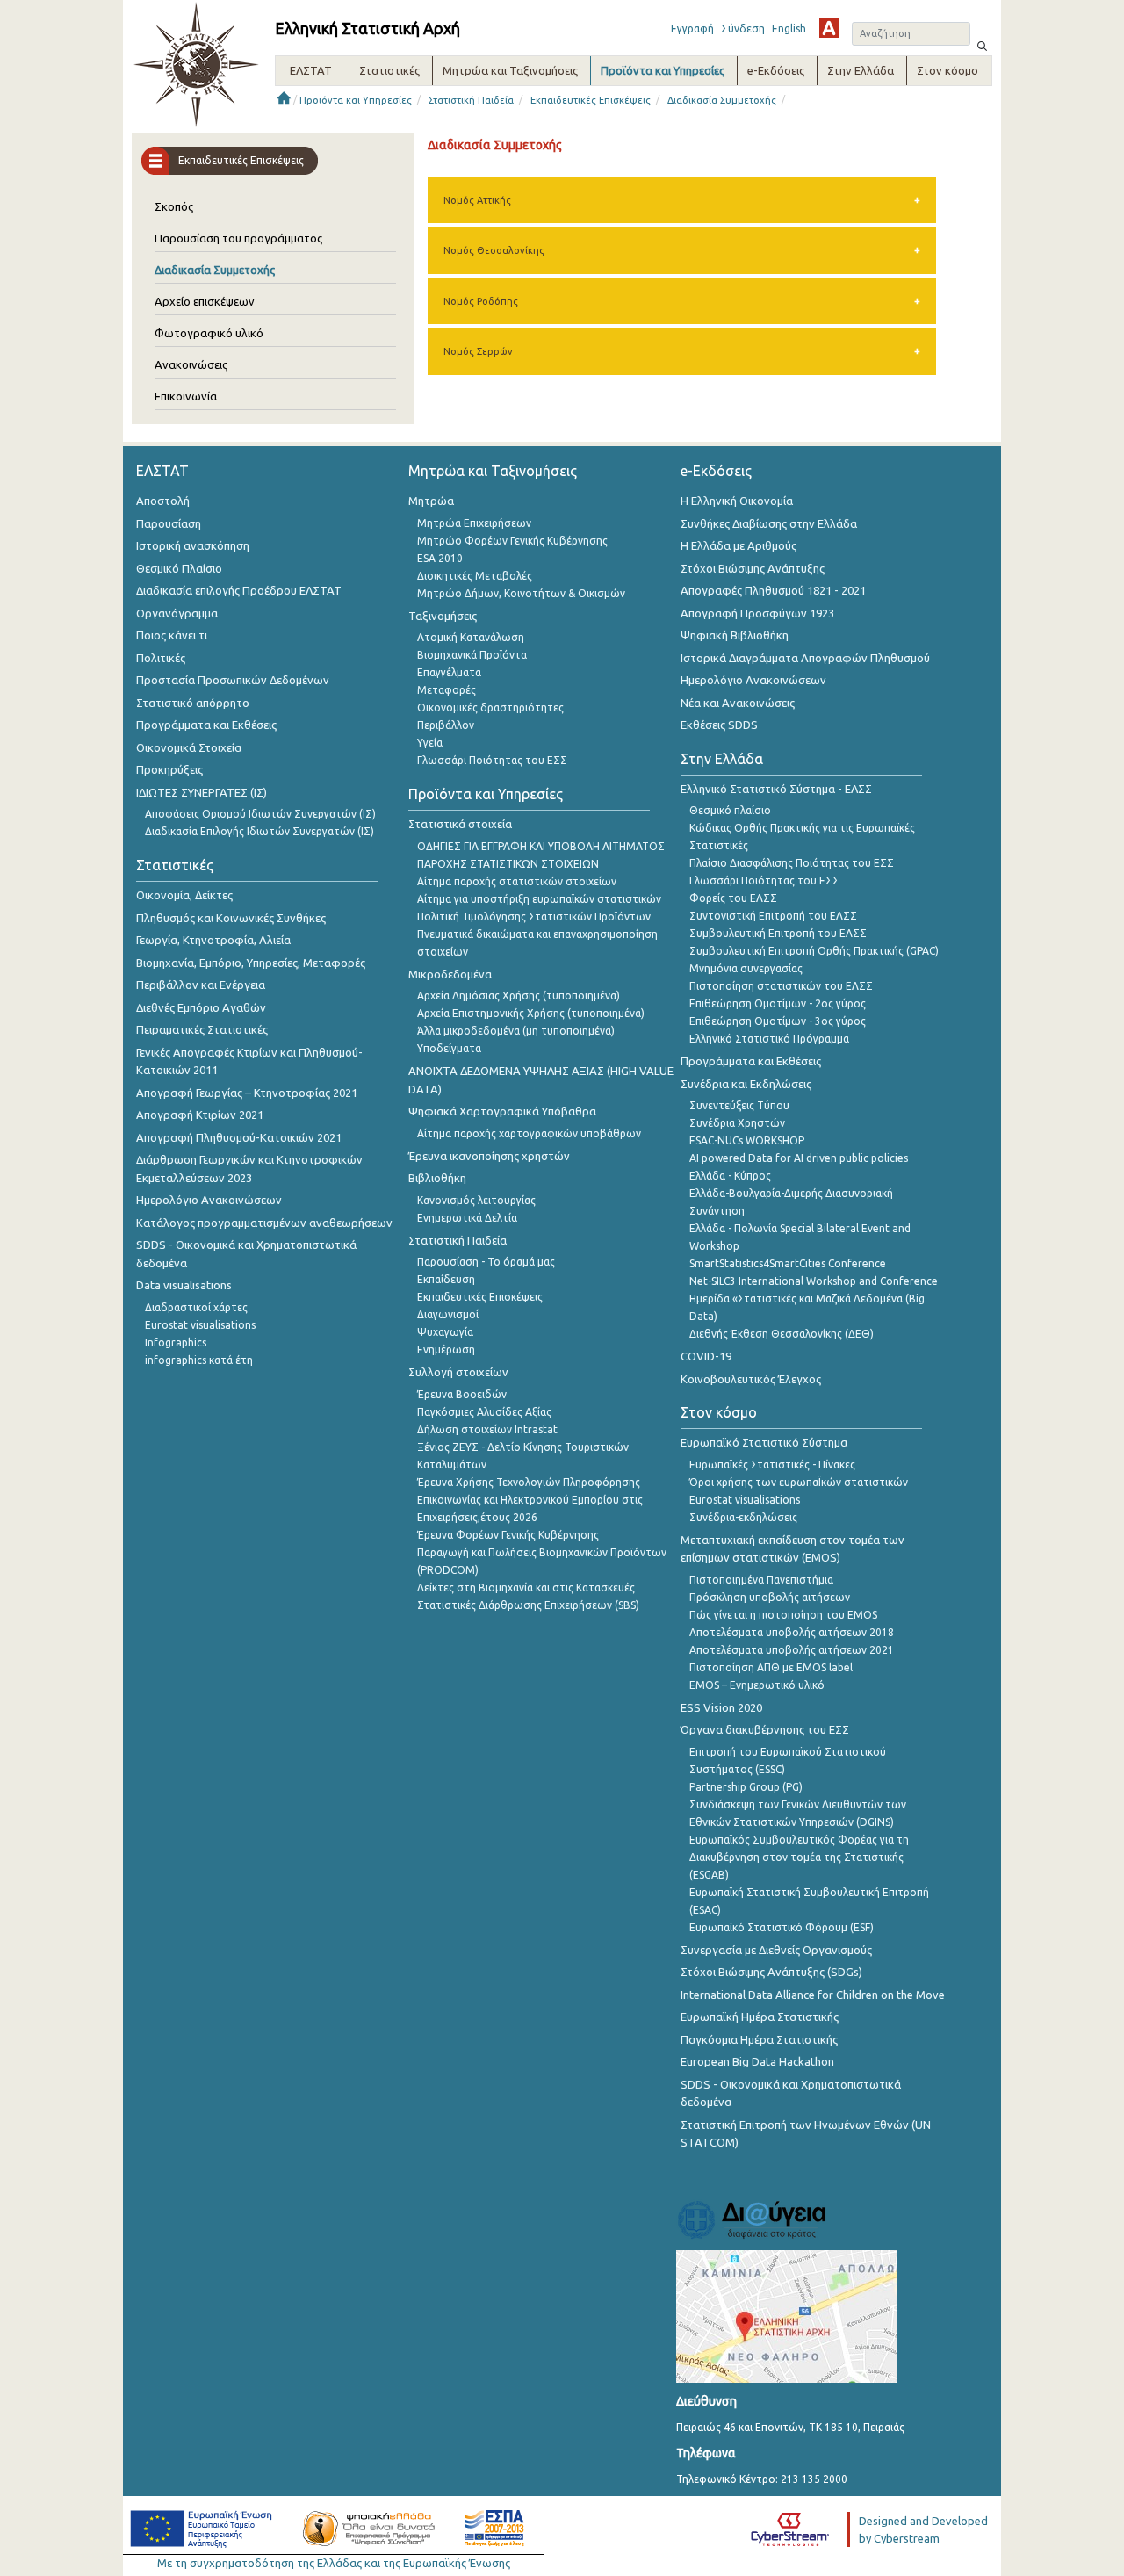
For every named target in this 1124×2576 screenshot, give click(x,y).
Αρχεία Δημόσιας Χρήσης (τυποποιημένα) (519, 996)
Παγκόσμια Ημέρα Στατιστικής (759, 2039)
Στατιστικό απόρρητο (193, 703)
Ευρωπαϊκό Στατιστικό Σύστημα (764, 1442)
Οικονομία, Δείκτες (184, 895)
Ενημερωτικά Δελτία (467, 1218)
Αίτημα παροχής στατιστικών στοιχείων (517, 881)
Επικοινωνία (186, 396)
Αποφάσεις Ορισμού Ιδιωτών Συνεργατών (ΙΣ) (260, 814)
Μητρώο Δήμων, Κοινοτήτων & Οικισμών (521, 593)
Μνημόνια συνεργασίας (746, 968)
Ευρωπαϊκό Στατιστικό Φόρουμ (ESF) (782, 1927)
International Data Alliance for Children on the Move (813, 1995)
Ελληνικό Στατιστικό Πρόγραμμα (769, 1039)
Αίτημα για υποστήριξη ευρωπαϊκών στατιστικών (539, 899)
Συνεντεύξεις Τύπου (739, 1105)
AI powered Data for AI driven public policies (799, 1158)
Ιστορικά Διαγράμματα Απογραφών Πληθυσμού (805, 658)
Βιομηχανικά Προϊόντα (472, 655)
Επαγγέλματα (449, 672)
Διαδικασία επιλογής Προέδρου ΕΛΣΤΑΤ (239, 590)
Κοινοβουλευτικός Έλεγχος (751, 1379)
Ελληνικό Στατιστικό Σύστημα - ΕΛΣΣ (776, 789)
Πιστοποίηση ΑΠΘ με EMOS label (771, 1667)
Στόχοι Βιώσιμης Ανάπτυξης (753, 568)
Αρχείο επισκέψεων (205, 301)
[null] (983, 44)
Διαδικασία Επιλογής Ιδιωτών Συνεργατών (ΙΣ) (259, 831)
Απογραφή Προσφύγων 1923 (757, 613)
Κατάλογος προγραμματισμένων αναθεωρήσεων (264, 1223)
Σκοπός (174, 206)
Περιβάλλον (446, 725)
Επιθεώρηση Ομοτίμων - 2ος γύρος (778, 1003)
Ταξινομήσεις (443, 616)
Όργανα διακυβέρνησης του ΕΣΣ (765, 1729)
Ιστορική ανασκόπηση (193, 545)
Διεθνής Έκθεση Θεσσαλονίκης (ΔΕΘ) (782, 1334)
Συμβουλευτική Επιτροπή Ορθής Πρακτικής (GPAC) (814, 951)
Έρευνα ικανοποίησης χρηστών (489, 1156)
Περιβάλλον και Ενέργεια (201, 985)
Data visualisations (184, 1285)
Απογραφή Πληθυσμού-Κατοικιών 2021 (239, 1137)
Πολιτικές (161, 658)
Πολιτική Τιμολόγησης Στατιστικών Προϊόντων (534, 916)
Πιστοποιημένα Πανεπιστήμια (761, 1580)
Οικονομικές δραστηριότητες (490, 707)
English (789, 29)
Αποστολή (163, 501)
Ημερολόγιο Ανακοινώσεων (209, 1200)
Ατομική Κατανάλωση (471, 637)
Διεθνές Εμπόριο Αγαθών (201, 1007)
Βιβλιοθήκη (437, 1178)
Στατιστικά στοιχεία (460, 824)
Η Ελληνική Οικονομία (737, 501)
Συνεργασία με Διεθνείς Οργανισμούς (776, 1950)
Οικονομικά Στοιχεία (189, 747)
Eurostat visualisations (200, 1325)
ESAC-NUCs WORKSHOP (747, 1140)
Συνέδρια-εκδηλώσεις (743, 1517)
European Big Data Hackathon (757, 2061)
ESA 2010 (440, 558)
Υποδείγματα (449, 1048)
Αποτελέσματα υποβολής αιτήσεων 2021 (792, 1650)
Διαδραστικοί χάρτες (196, 1307)
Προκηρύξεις (169, 769)
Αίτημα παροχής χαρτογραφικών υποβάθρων (529, 1133)
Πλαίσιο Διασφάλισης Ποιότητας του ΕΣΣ (792, 863)
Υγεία (430, 743)
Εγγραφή (692, 29)
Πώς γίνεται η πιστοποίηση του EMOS (783, 1615)
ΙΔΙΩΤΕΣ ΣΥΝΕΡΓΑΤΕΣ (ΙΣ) (202, 792)
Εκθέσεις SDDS (719, 725)
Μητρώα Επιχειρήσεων (474, 523)
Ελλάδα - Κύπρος (730, 1176)
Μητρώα (431, 501)
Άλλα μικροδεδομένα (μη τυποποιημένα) (516, 1031)
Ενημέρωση (446, 1349)
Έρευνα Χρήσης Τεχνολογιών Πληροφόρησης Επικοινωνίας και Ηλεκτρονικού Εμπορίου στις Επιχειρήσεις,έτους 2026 (530, 1500)
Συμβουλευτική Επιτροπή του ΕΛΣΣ (778, 933)
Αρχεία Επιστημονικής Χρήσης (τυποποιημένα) (531, 1013)
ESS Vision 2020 (721, 1707)
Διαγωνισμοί (448, 1314)
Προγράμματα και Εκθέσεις (206, 725)
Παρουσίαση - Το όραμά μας (486, 1262)
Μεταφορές (447, 690)
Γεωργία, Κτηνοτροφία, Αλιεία (213, 940)
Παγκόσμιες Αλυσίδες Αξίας (484, 1412)
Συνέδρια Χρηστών (737, 1123)
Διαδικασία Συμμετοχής (722, 100)
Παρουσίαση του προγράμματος (238, 238)
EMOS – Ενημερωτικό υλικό (757, 1685)
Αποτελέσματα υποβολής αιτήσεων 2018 (792, 1632)
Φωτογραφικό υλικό (209, 333)
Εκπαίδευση (446, 1279)
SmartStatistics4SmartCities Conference (788, 1263)
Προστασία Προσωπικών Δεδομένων (233, 680)
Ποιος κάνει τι (172, 635)
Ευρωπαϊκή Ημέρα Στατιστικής (760, 2017)
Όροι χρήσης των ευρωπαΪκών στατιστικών (799, 1482)
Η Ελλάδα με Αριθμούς (739, 545)
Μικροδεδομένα (450, 974)
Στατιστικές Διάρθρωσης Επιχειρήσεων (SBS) (528, 1605)
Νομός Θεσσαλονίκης (494, 250)
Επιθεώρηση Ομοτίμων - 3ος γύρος (778, 1021)
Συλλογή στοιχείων (458, 1372)
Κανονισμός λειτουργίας (476, 1200)
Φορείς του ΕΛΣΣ (733, 898)
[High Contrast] (829, 28)
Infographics (176, 1342)
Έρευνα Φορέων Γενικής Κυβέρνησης (508, 1535)
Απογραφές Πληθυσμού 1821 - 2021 (773, 590)
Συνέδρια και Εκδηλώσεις (746, 1084)
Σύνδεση (743, 29)
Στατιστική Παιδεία (471, 100)
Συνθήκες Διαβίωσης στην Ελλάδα (769, 523)
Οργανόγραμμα (177, 613)
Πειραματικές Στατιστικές (202, 1029)
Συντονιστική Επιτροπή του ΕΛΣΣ (773, 916)
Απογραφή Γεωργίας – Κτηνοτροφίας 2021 (247, 1093)
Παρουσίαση (169, 523)
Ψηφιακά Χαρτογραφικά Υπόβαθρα (502, 1111)
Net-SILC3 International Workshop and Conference (814, 1281)
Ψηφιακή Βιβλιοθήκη (735, 635)
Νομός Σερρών (478, 351)
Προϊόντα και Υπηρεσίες (356, 100)
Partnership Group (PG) (746, 1787)
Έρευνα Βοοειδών (462, 1394)
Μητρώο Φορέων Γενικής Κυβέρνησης (512, 541)
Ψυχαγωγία (445, 1332)
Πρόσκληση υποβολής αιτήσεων (770, 1597)
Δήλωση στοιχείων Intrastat (487, 1429)
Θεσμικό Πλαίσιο (179, 568)
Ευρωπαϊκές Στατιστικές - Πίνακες (772, 1465)
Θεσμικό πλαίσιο (730, 810)
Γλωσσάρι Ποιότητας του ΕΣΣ (492, 760)
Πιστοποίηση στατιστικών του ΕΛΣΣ (781, 986)
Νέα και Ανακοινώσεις (738, 703)
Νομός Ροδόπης (481, 301)
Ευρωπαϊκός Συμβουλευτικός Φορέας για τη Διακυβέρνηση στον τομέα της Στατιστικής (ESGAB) (799, 1857)
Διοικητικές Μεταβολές (475, 576)
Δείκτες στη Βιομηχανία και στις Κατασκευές (526, 1587)
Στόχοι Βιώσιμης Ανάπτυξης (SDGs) (771, 1972)
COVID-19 (706, 1356)
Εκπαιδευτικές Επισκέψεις (591, 100)
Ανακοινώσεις (191, 364)
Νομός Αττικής (477, 200)
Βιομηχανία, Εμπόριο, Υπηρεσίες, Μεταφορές (251, 963)
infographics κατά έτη (199, 1360)
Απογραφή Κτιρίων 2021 (200, 1115)
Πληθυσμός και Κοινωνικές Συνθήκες (231, 918)
